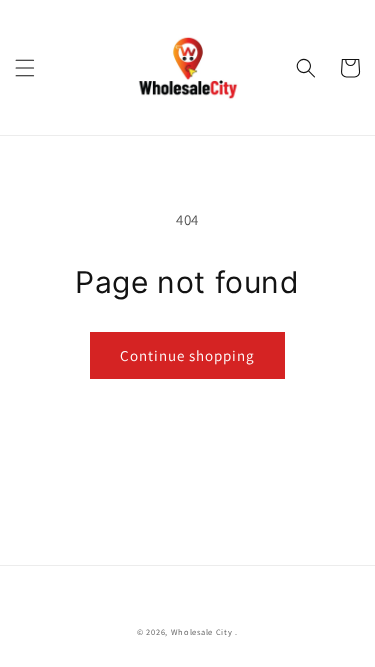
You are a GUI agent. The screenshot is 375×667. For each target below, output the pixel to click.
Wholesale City (202, 631)
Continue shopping (187, 355)
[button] (25, 68)
